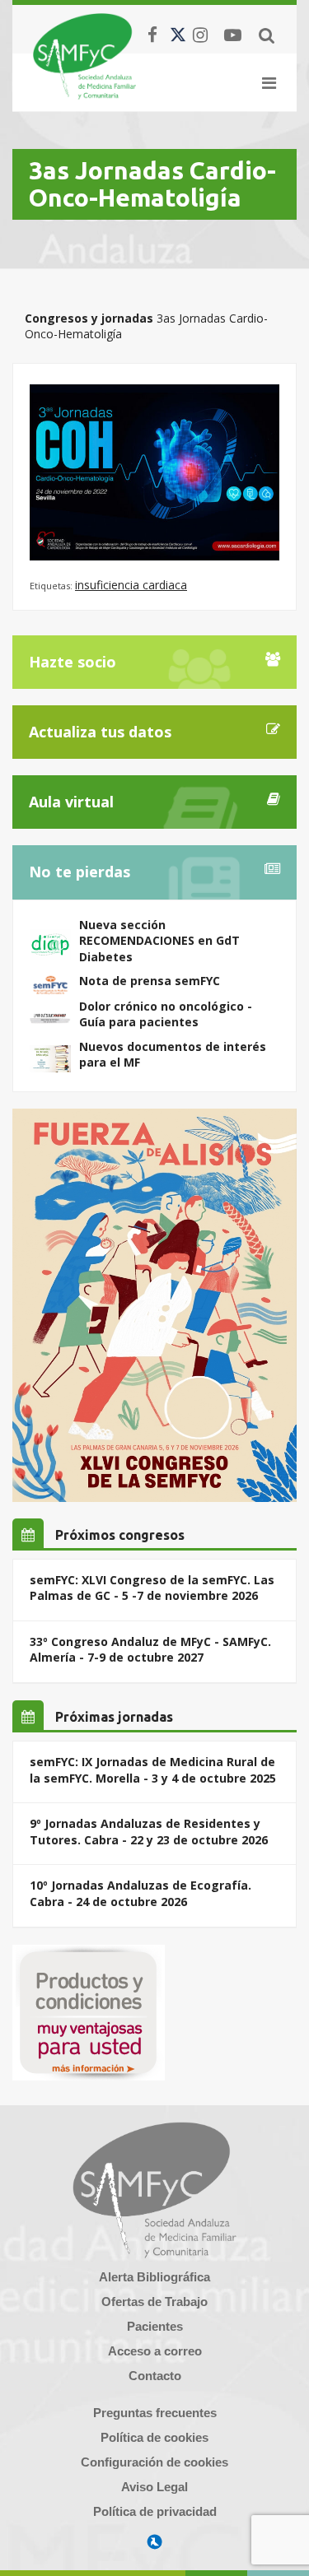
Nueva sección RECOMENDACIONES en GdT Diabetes (159, 941)
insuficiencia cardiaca (131, 585)
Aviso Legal (154, 2487)
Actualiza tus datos (100, 732)
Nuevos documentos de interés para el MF (173, 1055)
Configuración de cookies (154, 2462)
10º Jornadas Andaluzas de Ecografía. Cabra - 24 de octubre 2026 (140, 1893)
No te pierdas (80, 872)
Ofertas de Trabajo (154, 2302)
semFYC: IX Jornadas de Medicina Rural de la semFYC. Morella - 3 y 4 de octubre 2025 (153, 1770)
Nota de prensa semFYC (150, 981)
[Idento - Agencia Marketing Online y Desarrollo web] (155, 2542)
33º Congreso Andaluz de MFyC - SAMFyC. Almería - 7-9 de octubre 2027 (150, 1650)
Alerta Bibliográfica (154, 2277)
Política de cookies (154, 2437)
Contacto (155, 2376)
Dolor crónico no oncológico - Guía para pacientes (166, 1014)
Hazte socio (73, 662)
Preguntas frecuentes (155, 2413)
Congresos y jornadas (89, 318)
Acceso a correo (155, 2351)
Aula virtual (71, 802)
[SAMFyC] (84, 56)
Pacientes (155, 2326)
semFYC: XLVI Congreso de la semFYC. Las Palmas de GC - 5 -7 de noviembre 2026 (152, 1588)
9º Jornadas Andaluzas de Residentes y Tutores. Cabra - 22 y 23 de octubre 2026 (149, 1832)
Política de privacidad (155, 2511)
